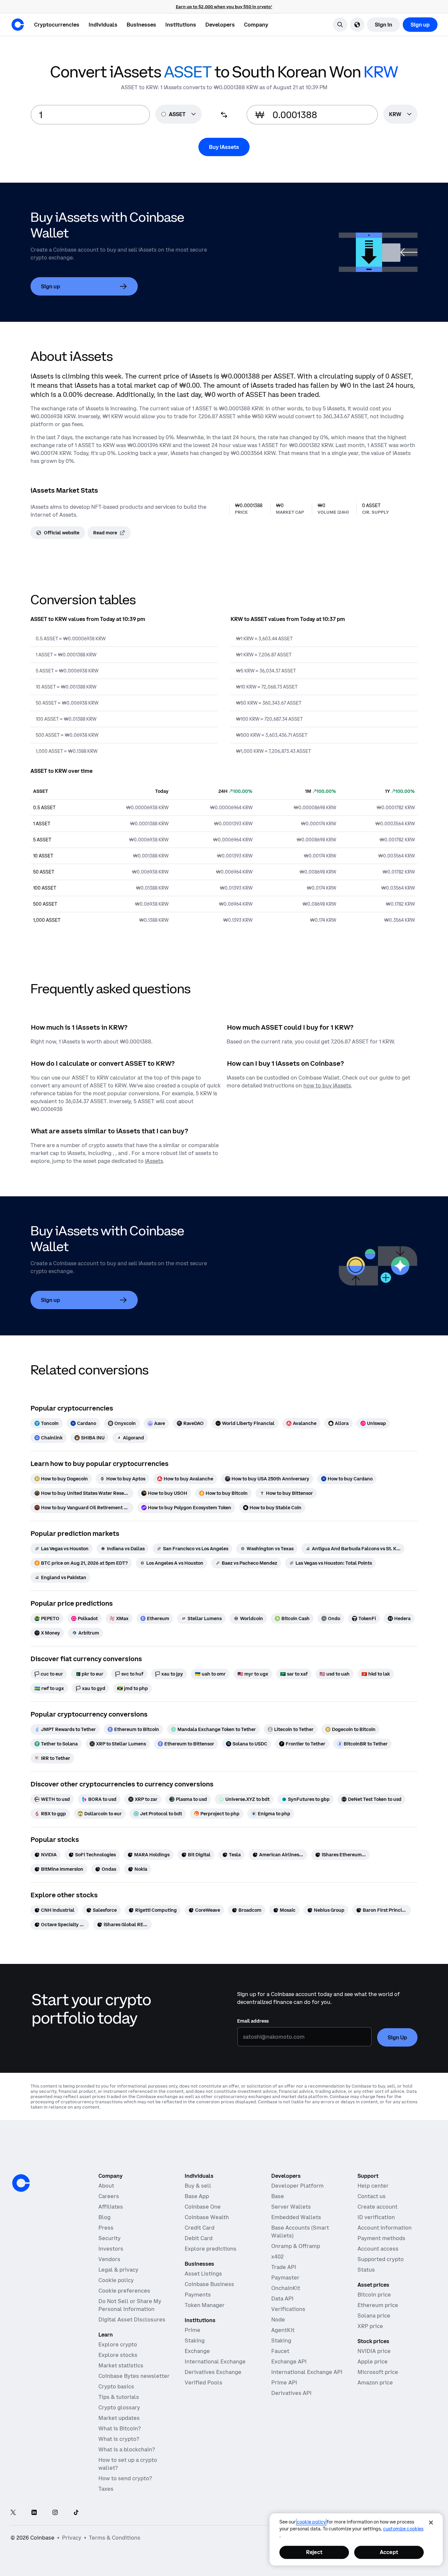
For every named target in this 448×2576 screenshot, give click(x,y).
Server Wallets (291, 2207)
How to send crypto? (125, 2478)
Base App (197, 2196)
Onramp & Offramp (296, 2246)
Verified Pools (204, 2382)
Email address (253, 2021)
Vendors (109, 2259)
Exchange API (289, 2361)
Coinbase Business (209, 2284)
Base (278, 2196)
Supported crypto (381, 2259)
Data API (282, 2298)
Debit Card (199, 2238)
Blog (104, 2217)
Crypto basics (116, 2386)
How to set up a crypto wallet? (128, 2464)
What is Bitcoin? (120, 2428)
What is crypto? (119, 2439)
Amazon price (375, 2382)
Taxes (106, 2489)
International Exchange (215, 2361)
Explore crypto (118, 2344)
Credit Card (200, 2228)
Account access (378, 2249)
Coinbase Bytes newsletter (134, 2376)
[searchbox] (400, 115)
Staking (195, 2340)
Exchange (197, 2351)
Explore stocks (118, 2355)
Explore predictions (211, 2249)
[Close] (431, 2523)
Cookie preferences (124, 2291)
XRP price (370, 2326)
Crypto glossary (119, 2407)
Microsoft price (378, 2372)
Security (110, 2238)
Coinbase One (203, 2207)
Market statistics (121, 2365)
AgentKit (283, 2330)
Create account (377, 2207)
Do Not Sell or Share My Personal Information (130, 2305)
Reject (314, 2552)
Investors (111, 2249)
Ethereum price (378, 2305)
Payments (198, 2295)
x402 (277, 2257)
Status (366, 2270)
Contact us (372, 2196)
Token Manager (205, 2305)
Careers (109, 2196)
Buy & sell (198, 2186)
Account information (385, 2228)
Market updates (119, 2418)
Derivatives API (291, 2393)
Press (106, 2228)
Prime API (284, 2382)
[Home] (18, 25)
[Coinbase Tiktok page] (76, 2513)
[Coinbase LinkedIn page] (34, 2513)
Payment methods (381, 2238)
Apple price (373, 2361)
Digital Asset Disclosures (132, 2319)
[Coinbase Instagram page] (55, 2513)
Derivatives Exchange (213, 2372)
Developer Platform (297, 2186)
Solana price (374, 2316)
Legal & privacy (118, 2270)
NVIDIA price (374, 2351)
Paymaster (285, 2277)
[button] (103, 25)
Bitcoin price (374, 2295)
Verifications (288, 2309)
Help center (373, 2186)
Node (278, 2319)
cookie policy (311, 2522)
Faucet (280, 2351)
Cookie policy (116, 2280)
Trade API (284, 2267)
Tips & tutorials (119, 2397)
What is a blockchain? (127, 2449)
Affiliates (111, 2207)
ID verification (376, 2217)
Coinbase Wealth (207, 2217)
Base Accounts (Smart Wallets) (300, 2232)
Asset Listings (203, 2274)
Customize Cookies (403, 2529)
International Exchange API (307, 2372)
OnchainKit (286, 2288)
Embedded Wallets (296, 2217)
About (106, 2186)
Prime (193, 2330)
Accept (389, 2552)
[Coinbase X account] (13, 2513)
